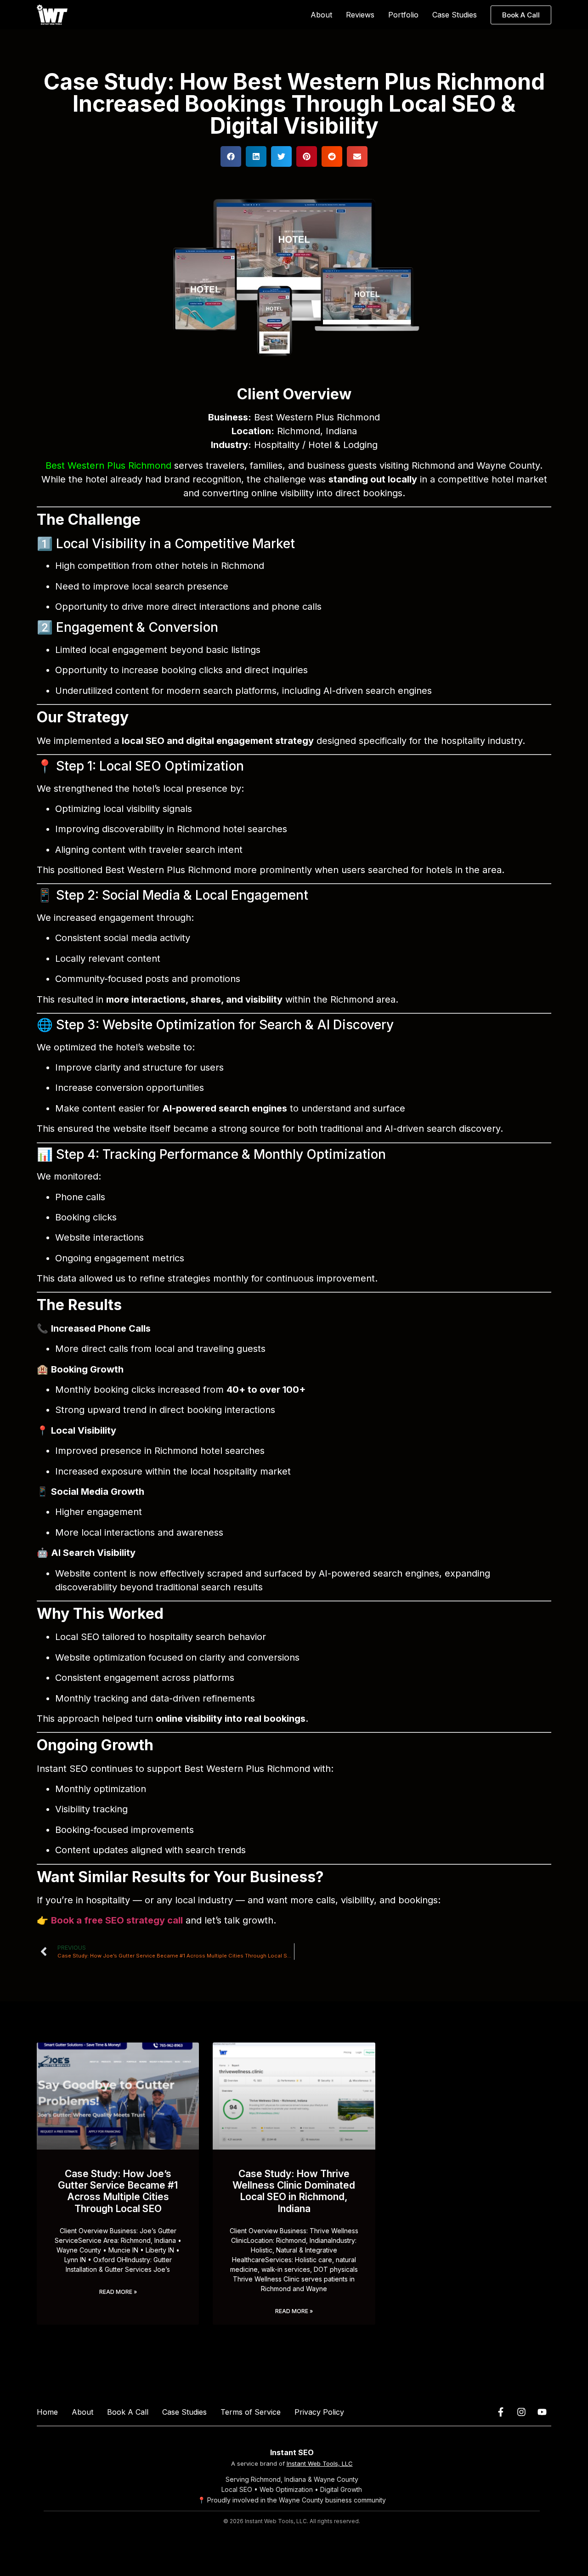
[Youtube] (542, 2412)
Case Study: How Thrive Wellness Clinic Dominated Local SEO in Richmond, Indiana (294, 2191)
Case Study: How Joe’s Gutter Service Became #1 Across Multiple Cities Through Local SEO (118, 2191)
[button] (231, 156)
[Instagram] (521, 2412)
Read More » (118, 2292)
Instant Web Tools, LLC (320, 2463)
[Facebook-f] (501, 2412)
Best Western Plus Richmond (108, 465)
